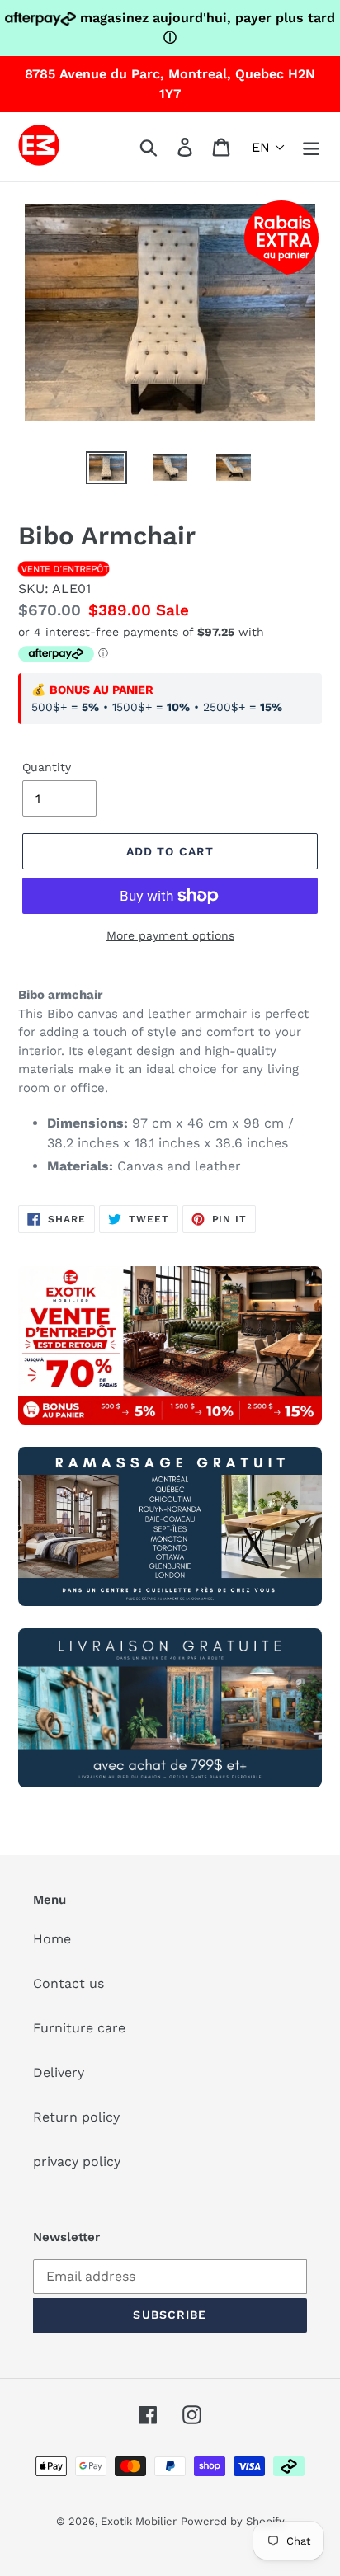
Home (52, 1939)
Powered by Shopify (233, 2521)
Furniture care (79, 2028)
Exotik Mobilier (139, 2521)
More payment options (170, 935)
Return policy (76, 2117)
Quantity (47, 767)
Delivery (59, 2072)
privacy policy (77, 2162)
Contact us (68, 1983)
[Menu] (311, 147)
